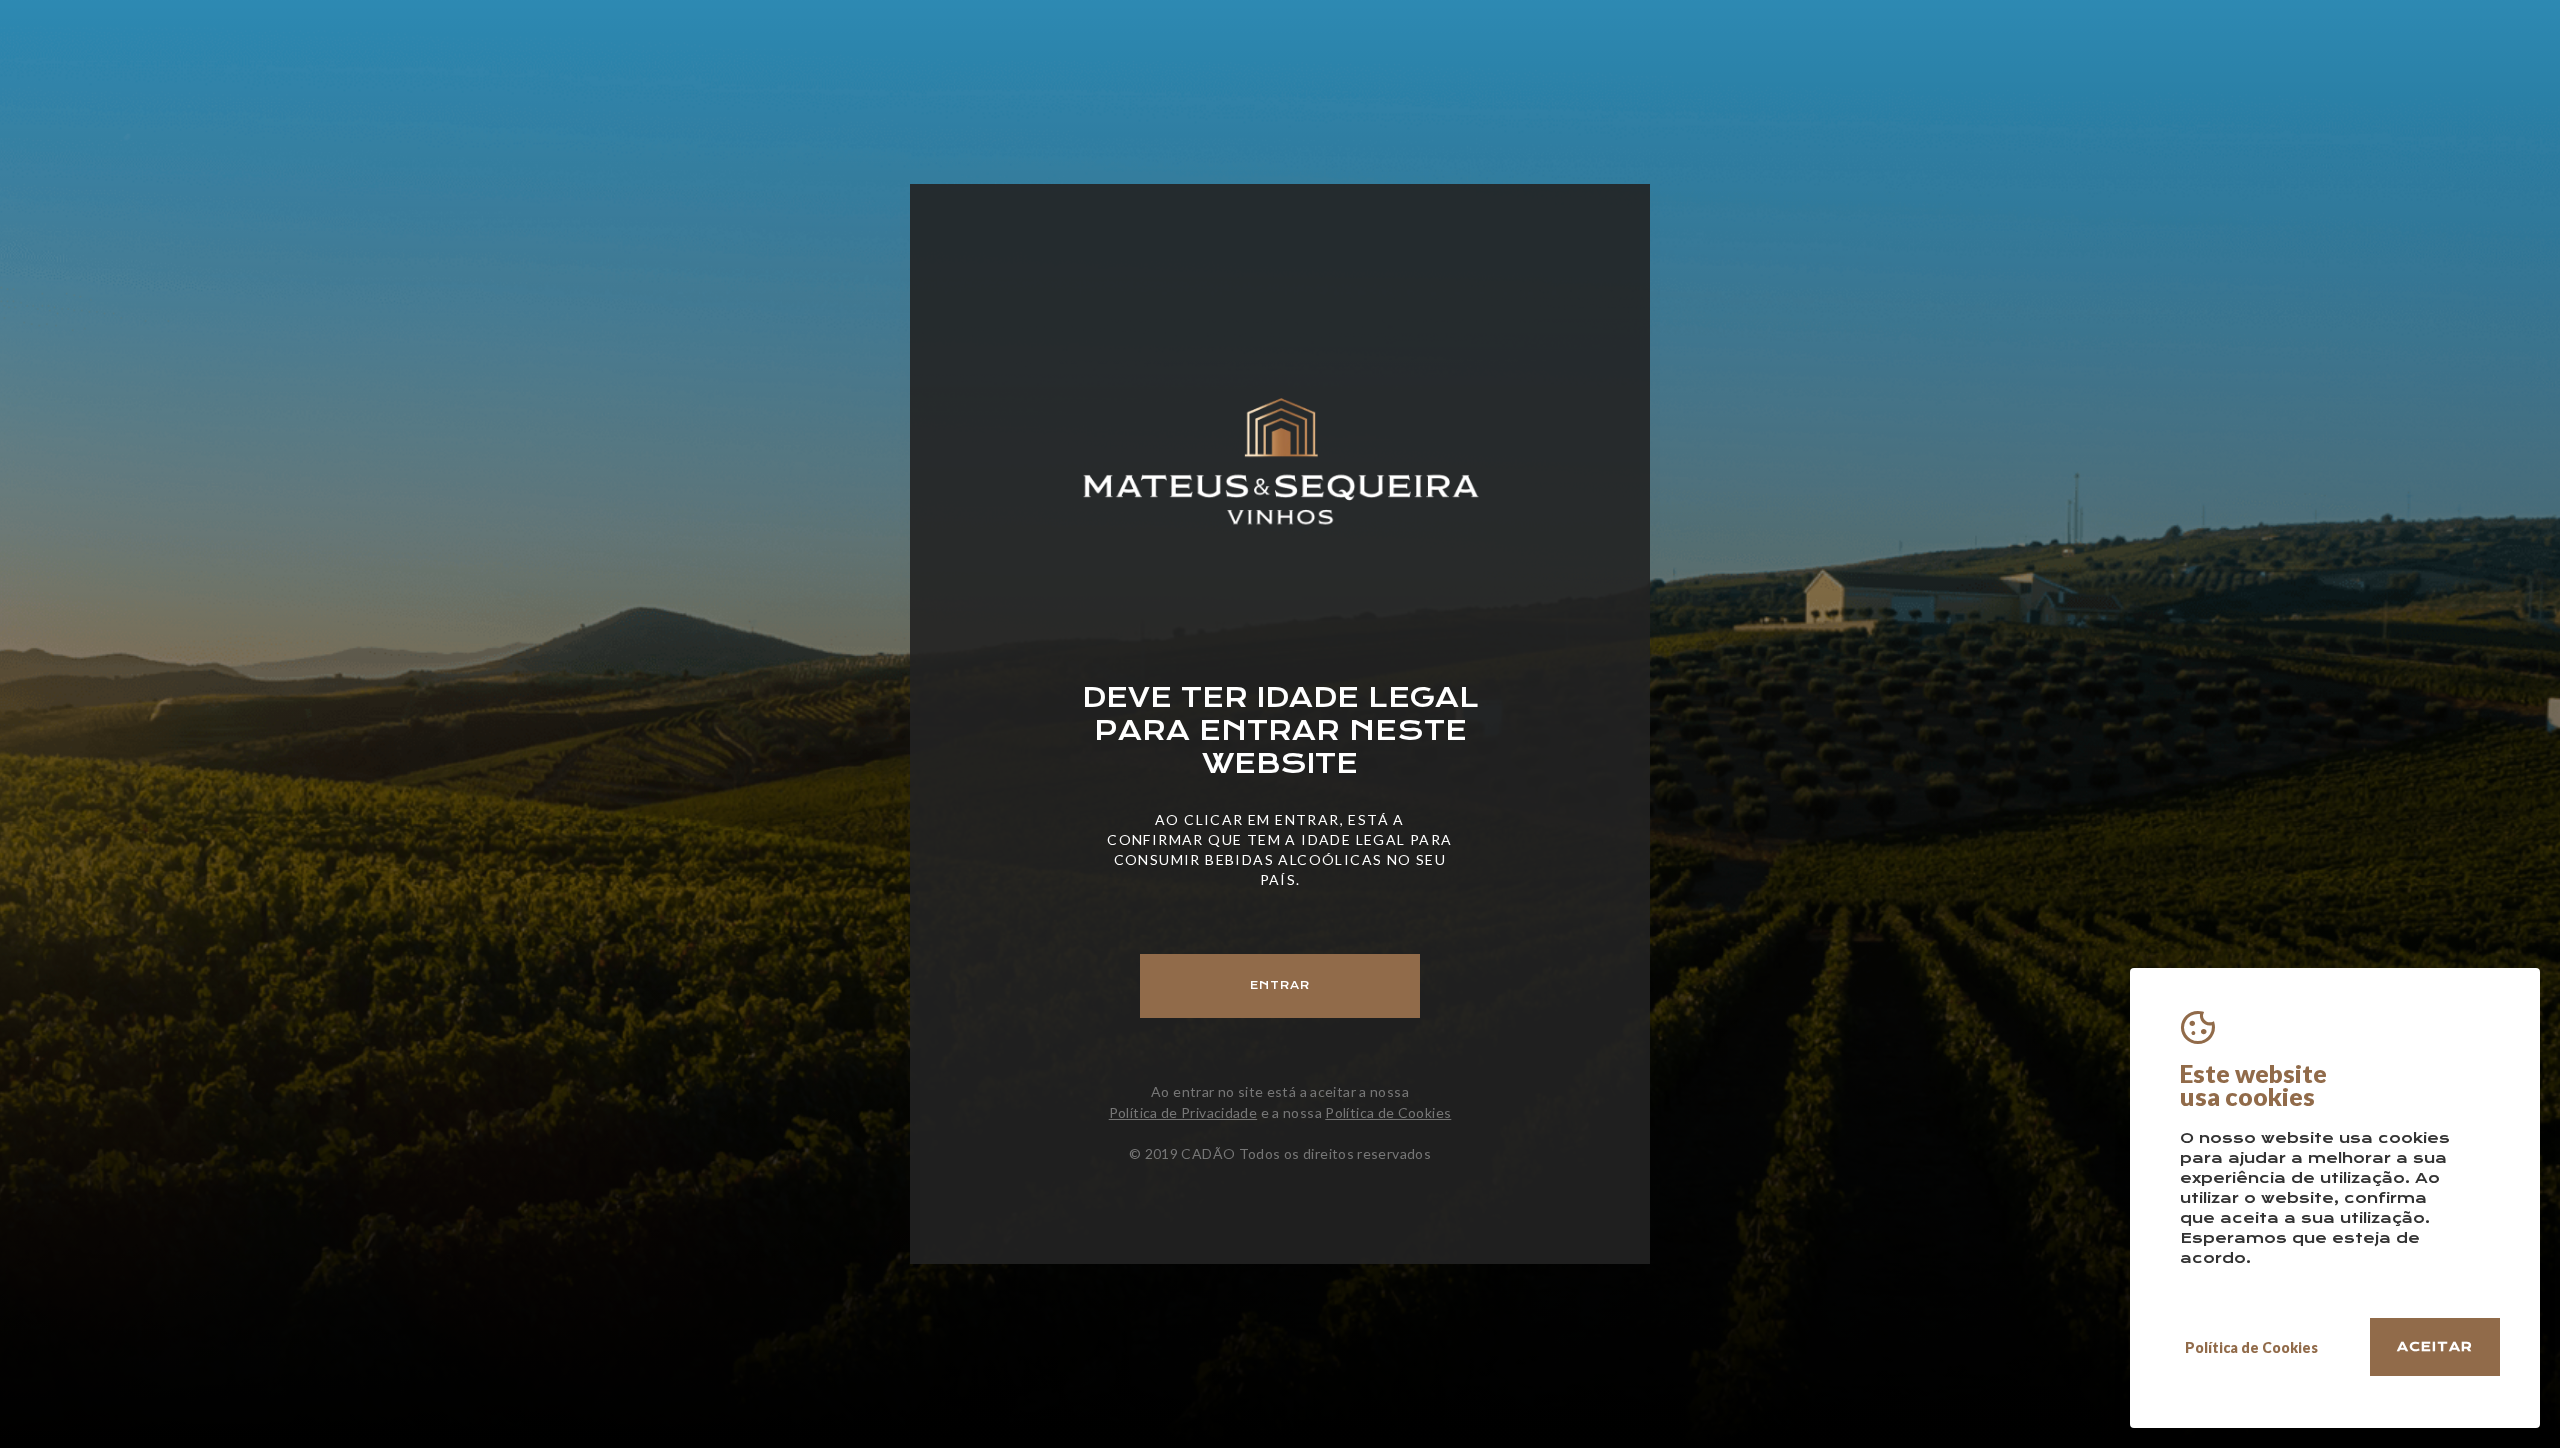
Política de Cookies (1388, 1112)
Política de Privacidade (1183, 1112)
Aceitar (2435, 1346)
